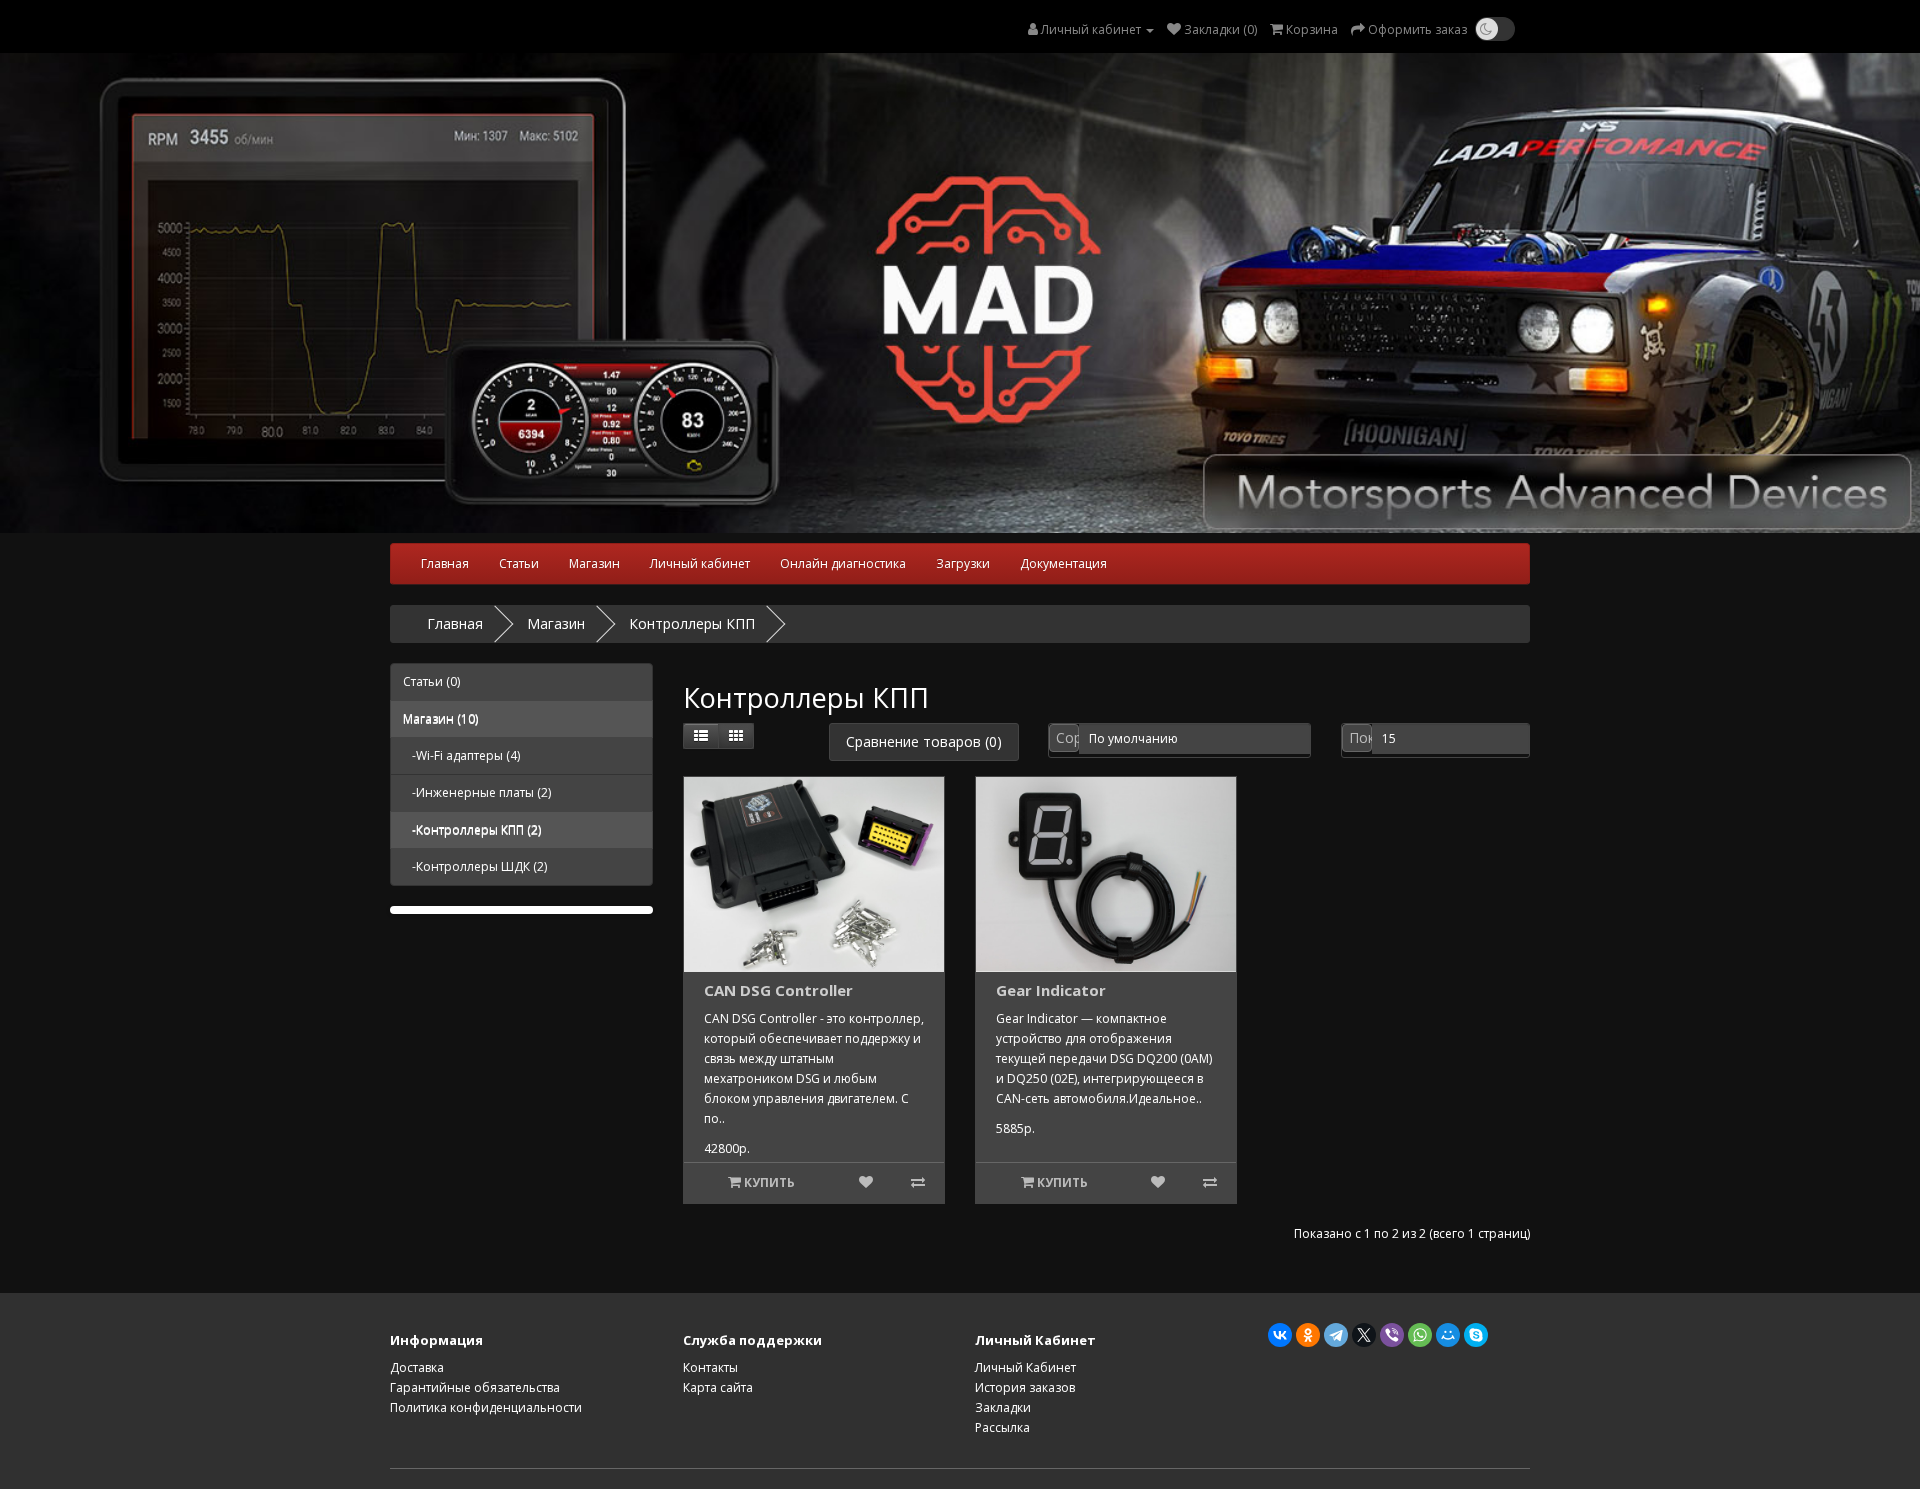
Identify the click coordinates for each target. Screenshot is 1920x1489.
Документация (1063, 563)
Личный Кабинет (1025, 1367)
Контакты (710, 1367)
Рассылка (1002, 1427)
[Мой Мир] (1448, 1335)
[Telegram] (1336, 1335)
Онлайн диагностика (843, 563)
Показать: (1360, 737)
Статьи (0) (431, 681)
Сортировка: (1067, 737)
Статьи (519, 563)
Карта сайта (718, 1387)
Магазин (594, 563)
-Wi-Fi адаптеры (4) (461, 755)
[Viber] (1392, 1335)
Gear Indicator (1051, 990)
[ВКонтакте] (1280, 1335)
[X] (1364, 1335)
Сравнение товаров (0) (924, 741)
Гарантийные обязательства (475, 1387)
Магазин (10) (440, 718)
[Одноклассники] (1308, 1335)
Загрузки (963, 563)
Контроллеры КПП (692, 623)
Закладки (1003, 1407)
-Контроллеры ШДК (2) (475, 866)
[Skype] (1476, 1335)
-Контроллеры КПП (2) (472, 829)
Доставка (417, 1367)
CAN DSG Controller (778, 990)
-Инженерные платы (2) (477, 792)
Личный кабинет (700, 563)
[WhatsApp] (1420, 1335)
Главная (445, 563)
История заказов (1025, 1387)
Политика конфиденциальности (486, 1407)
